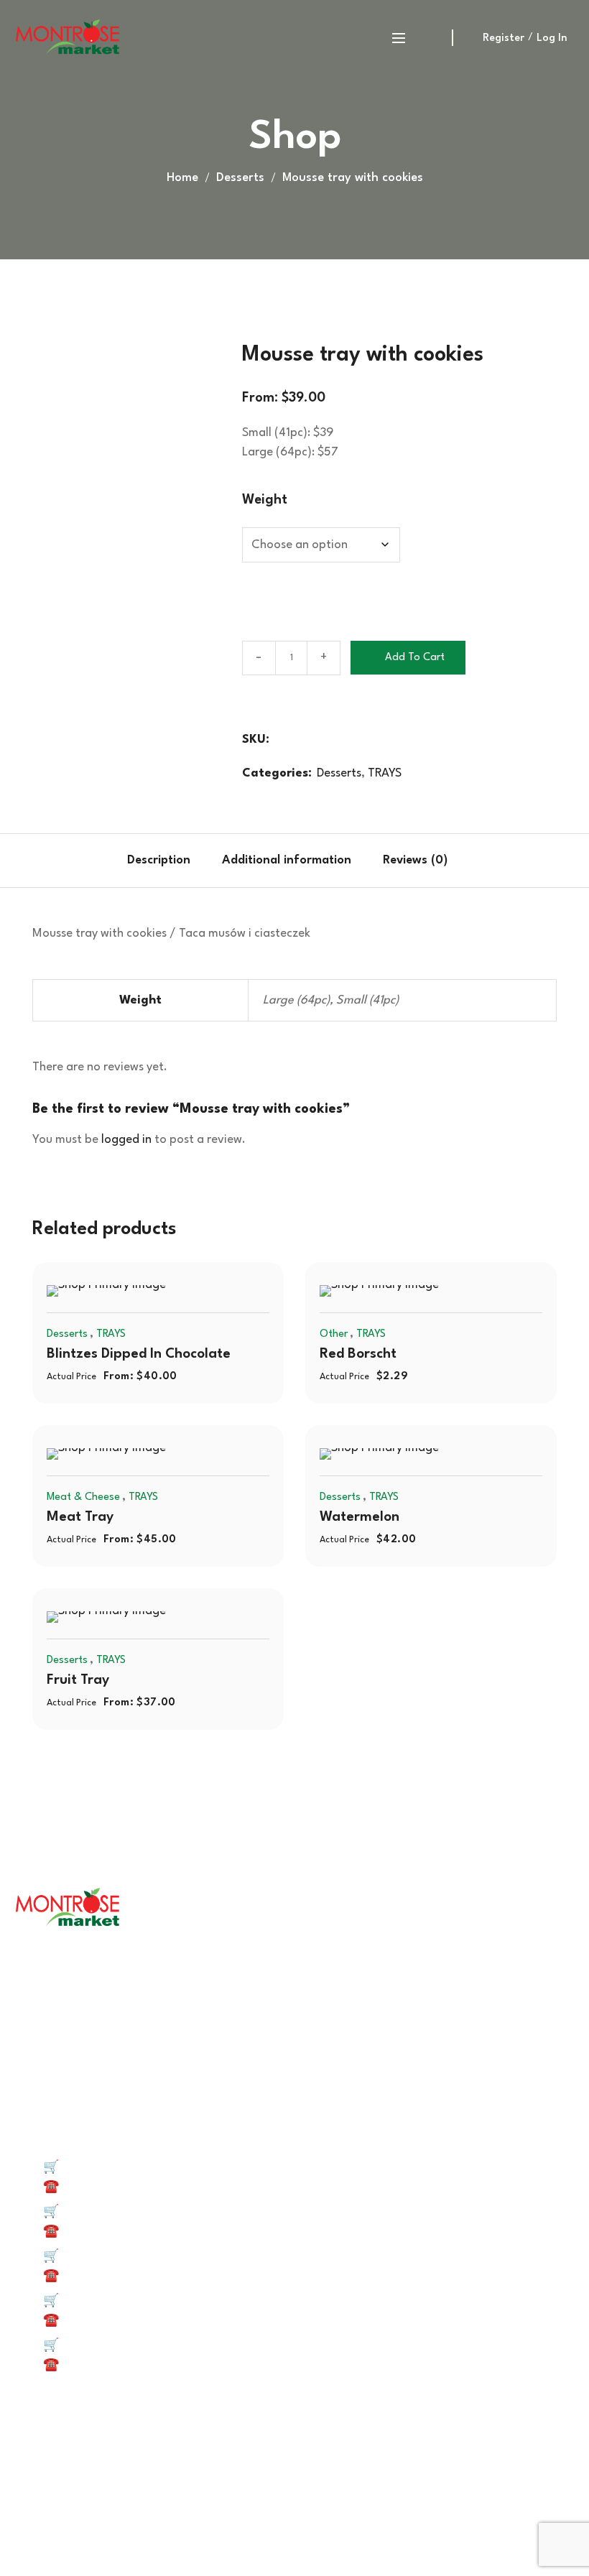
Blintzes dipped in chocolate (139, 1354)
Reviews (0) (415, 860)
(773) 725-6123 (101, 2276)
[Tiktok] (274, 2457)
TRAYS (385, 773)
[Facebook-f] (231, 2457)
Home (182, 178)
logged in (126, 1140)
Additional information (287, 860)
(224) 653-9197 (101, 2321)
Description (159, 860)
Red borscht (358, 1354)
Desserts (240, 178)
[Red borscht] (431, 1291)
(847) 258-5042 (103, 2187)
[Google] (357, 2457)
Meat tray (80, 1517)
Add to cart (415, 658)
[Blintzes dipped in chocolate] (158, 1291)
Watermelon (360, 1517)
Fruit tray (78, 1680)
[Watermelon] (431, 1454)
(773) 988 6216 (100, 2365)
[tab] (159, 861)
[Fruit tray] (158, 1617)
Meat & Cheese (83, 1497)
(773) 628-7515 (101, 2232)
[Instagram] (315, 2457)
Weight (265, 500)
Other (334, 1334)
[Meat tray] (158, 1454)
